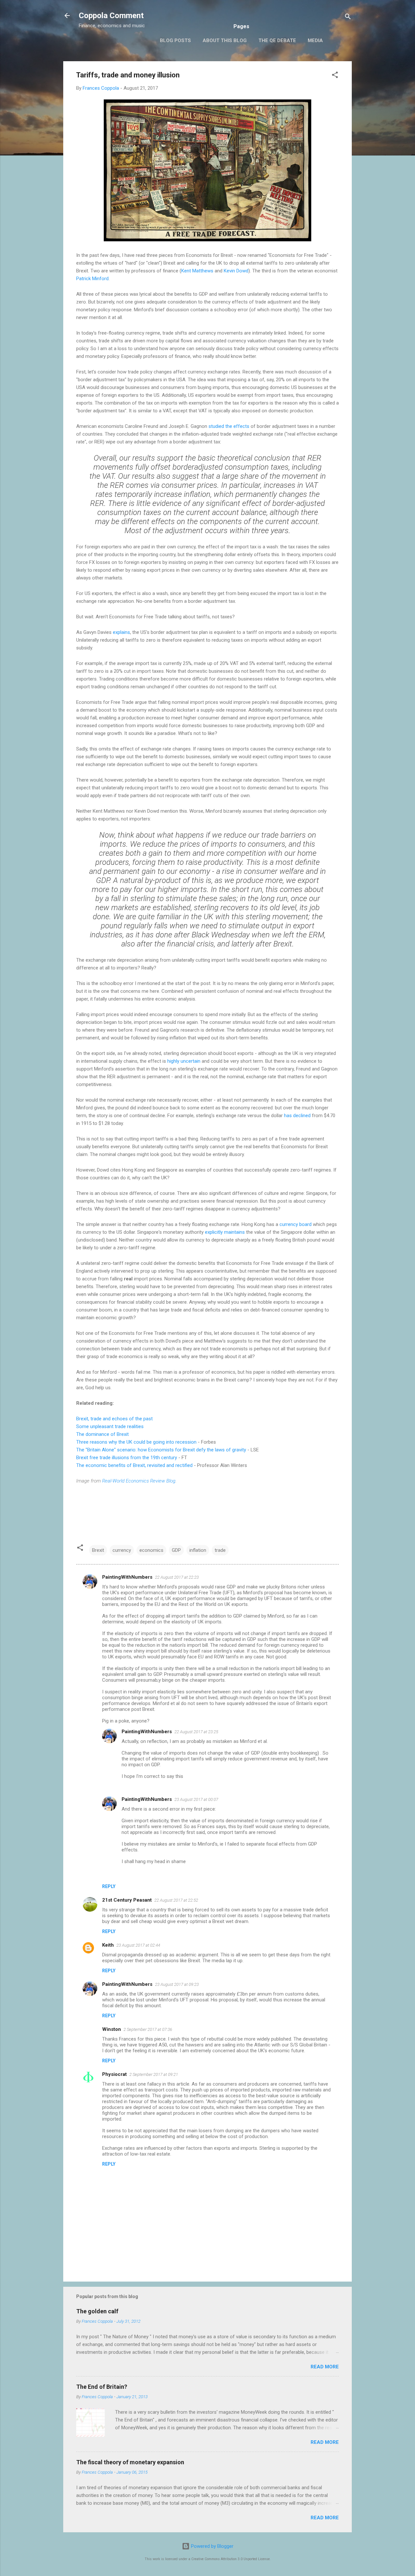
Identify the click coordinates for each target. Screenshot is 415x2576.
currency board (296, 1224)
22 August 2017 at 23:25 (196, 1732)
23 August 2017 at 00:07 (196, 1799)
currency (122, 1550)
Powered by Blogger (212, 2546)
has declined (297, 1116)
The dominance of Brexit (102, 1434)
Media (315, 40)
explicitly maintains (225, 1232)
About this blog (225, 40)
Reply (109, 1886)
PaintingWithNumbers (127, 1577)
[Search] (348, 18)
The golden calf (97, 2311)
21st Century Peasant (127, 1900)
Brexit (98, 1550)
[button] (335, 76)
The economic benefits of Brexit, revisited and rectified (134, 1465)
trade (220, 1550)
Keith (108, 1945)
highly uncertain (184, 1061)
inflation (198, 1550)
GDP (176, 1550)
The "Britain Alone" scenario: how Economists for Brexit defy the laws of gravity (161, 1450)
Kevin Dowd (236, 271)
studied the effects (229, 426)
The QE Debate (277, 40)
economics (151, 1550)
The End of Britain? (102, 2387)
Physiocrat (114, 2074)
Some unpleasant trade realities (110, 1426)
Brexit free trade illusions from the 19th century (127, 1458)
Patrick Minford (92, 279)
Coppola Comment (111, 16)
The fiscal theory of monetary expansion (130, 2462)
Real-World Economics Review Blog (139, 1481)
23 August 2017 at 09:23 (177, 1984)
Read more (325, 2367)
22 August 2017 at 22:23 (177, 1577)
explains (121, 632)
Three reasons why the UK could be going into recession (136, 1442)
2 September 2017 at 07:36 (148, 2029)
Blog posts (175, 40)
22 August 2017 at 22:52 (176, 1900)
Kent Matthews (197, 271)
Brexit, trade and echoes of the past (114, 1419)
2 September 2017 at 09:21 (154, 2074)
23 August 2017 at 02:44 (138, 1945)
